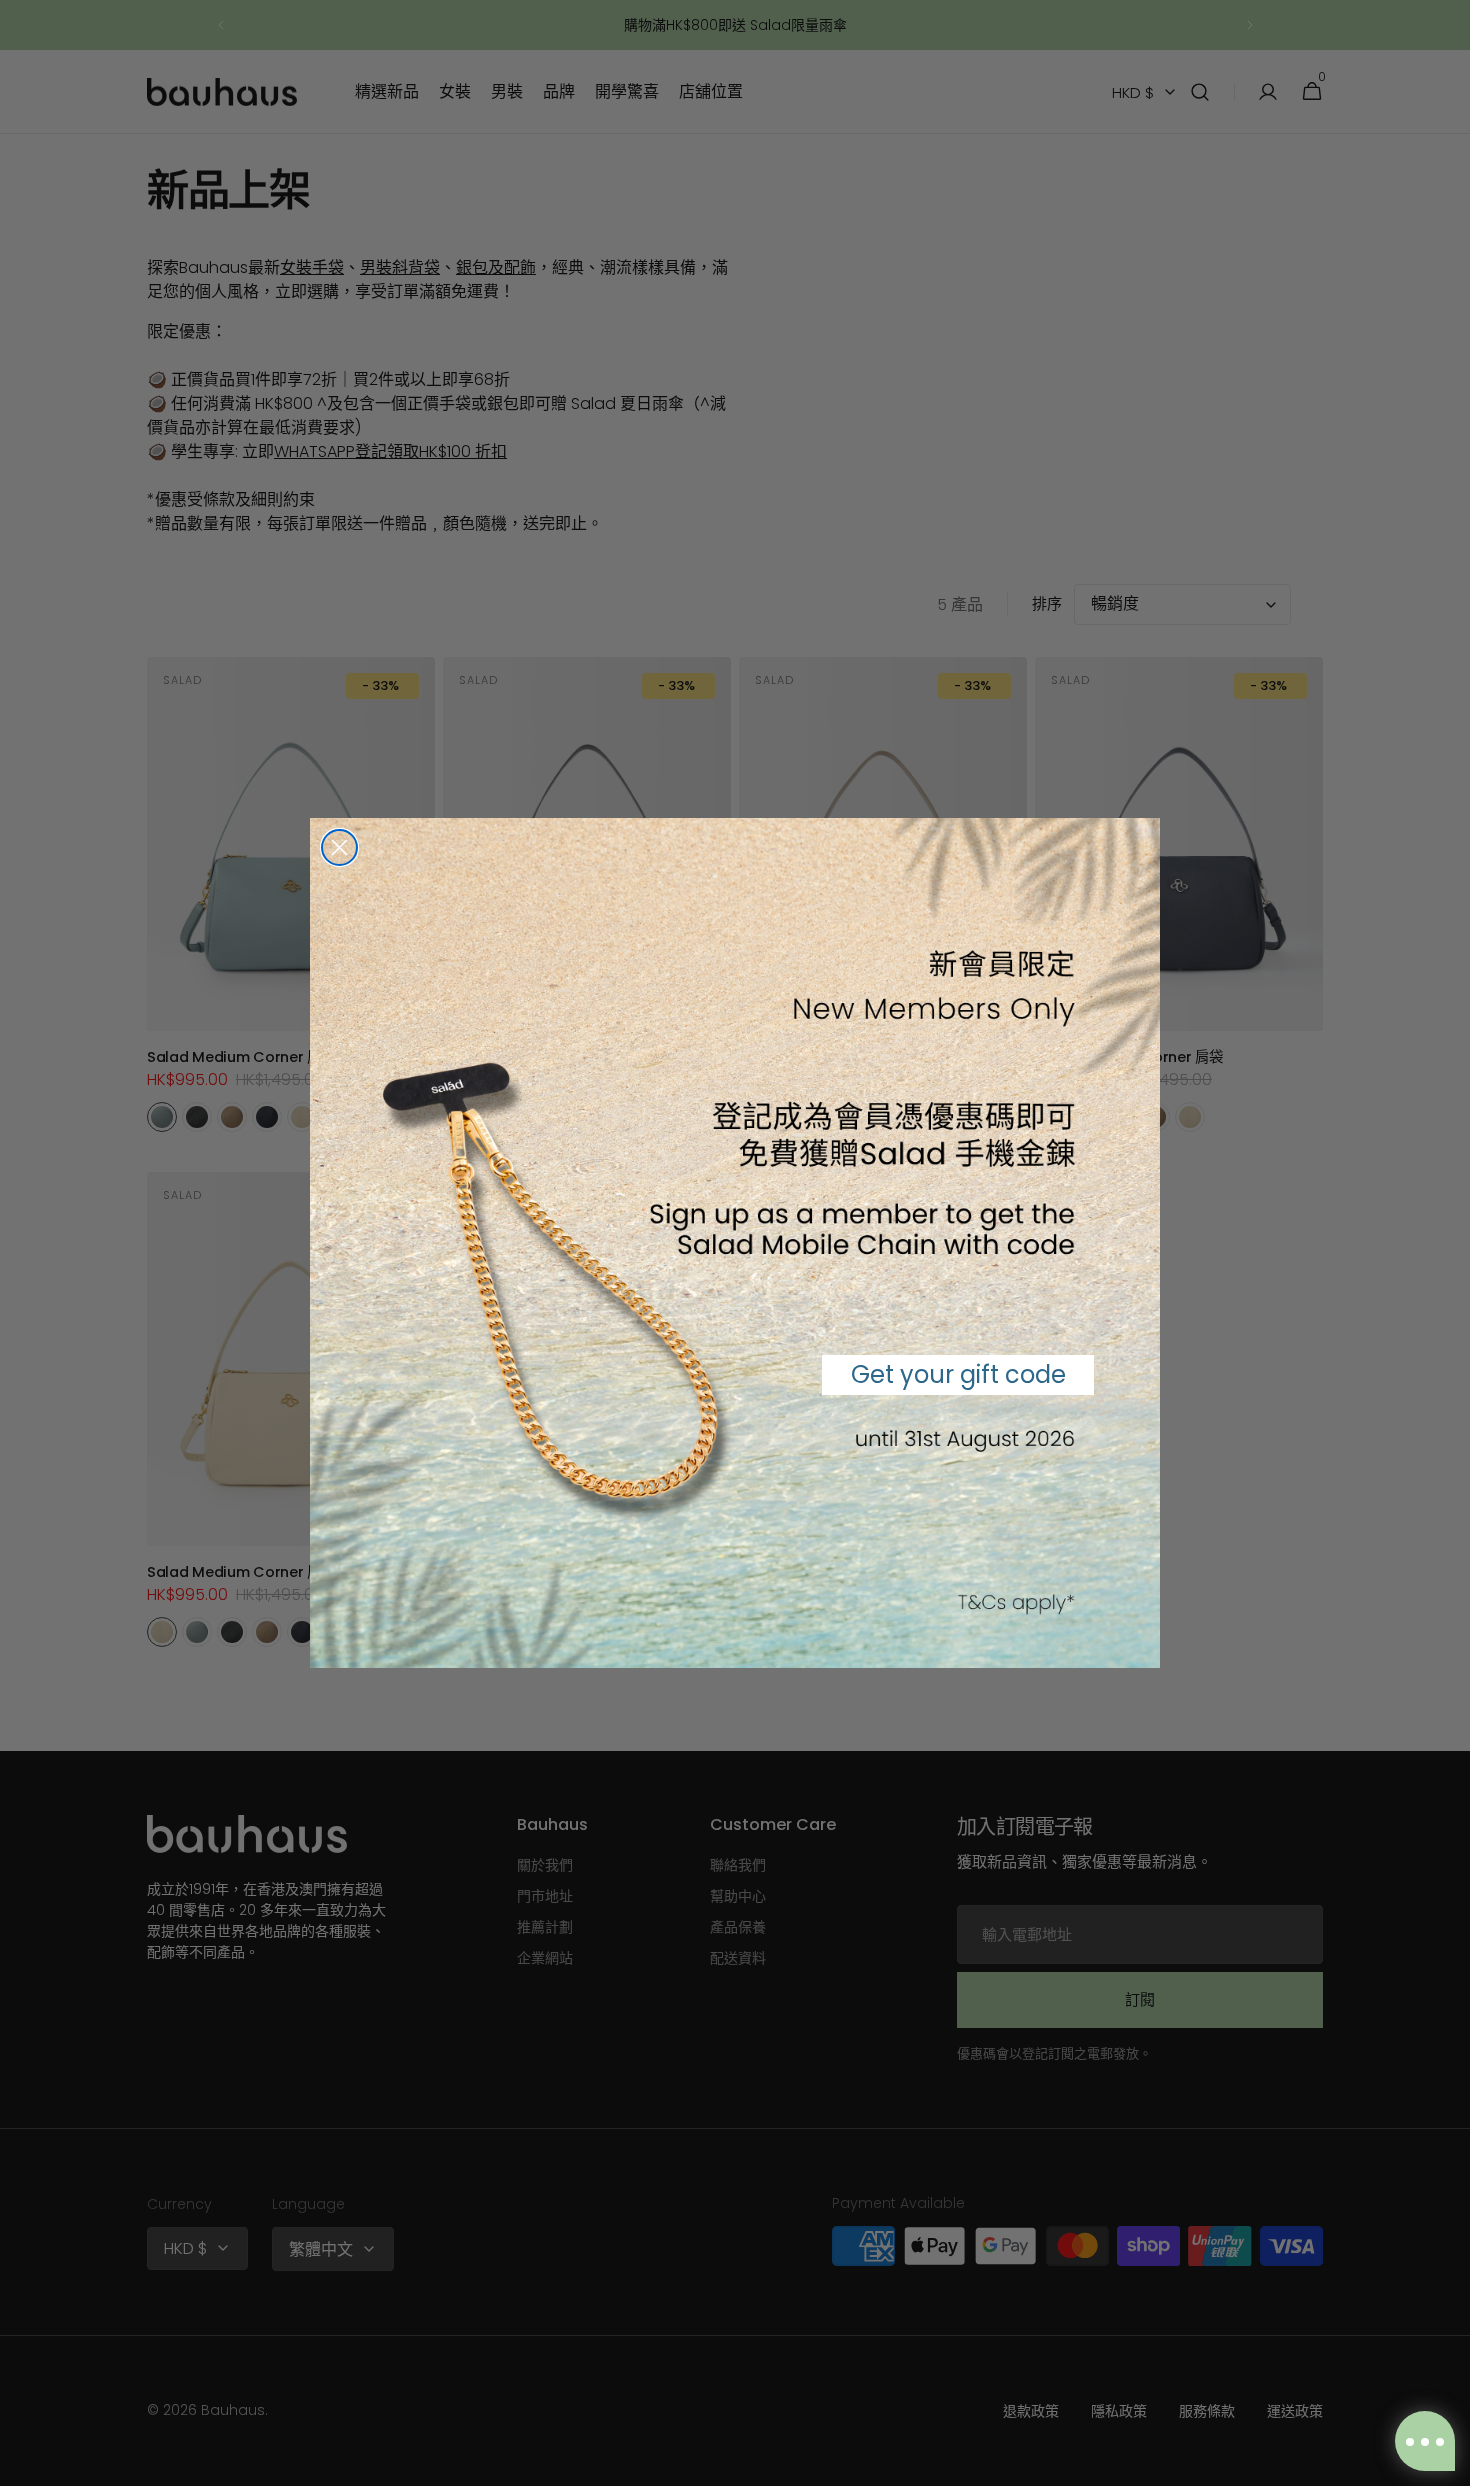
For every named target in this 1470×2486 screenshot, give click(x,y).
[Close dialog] (339, 847)
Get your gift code (958, 1374)
